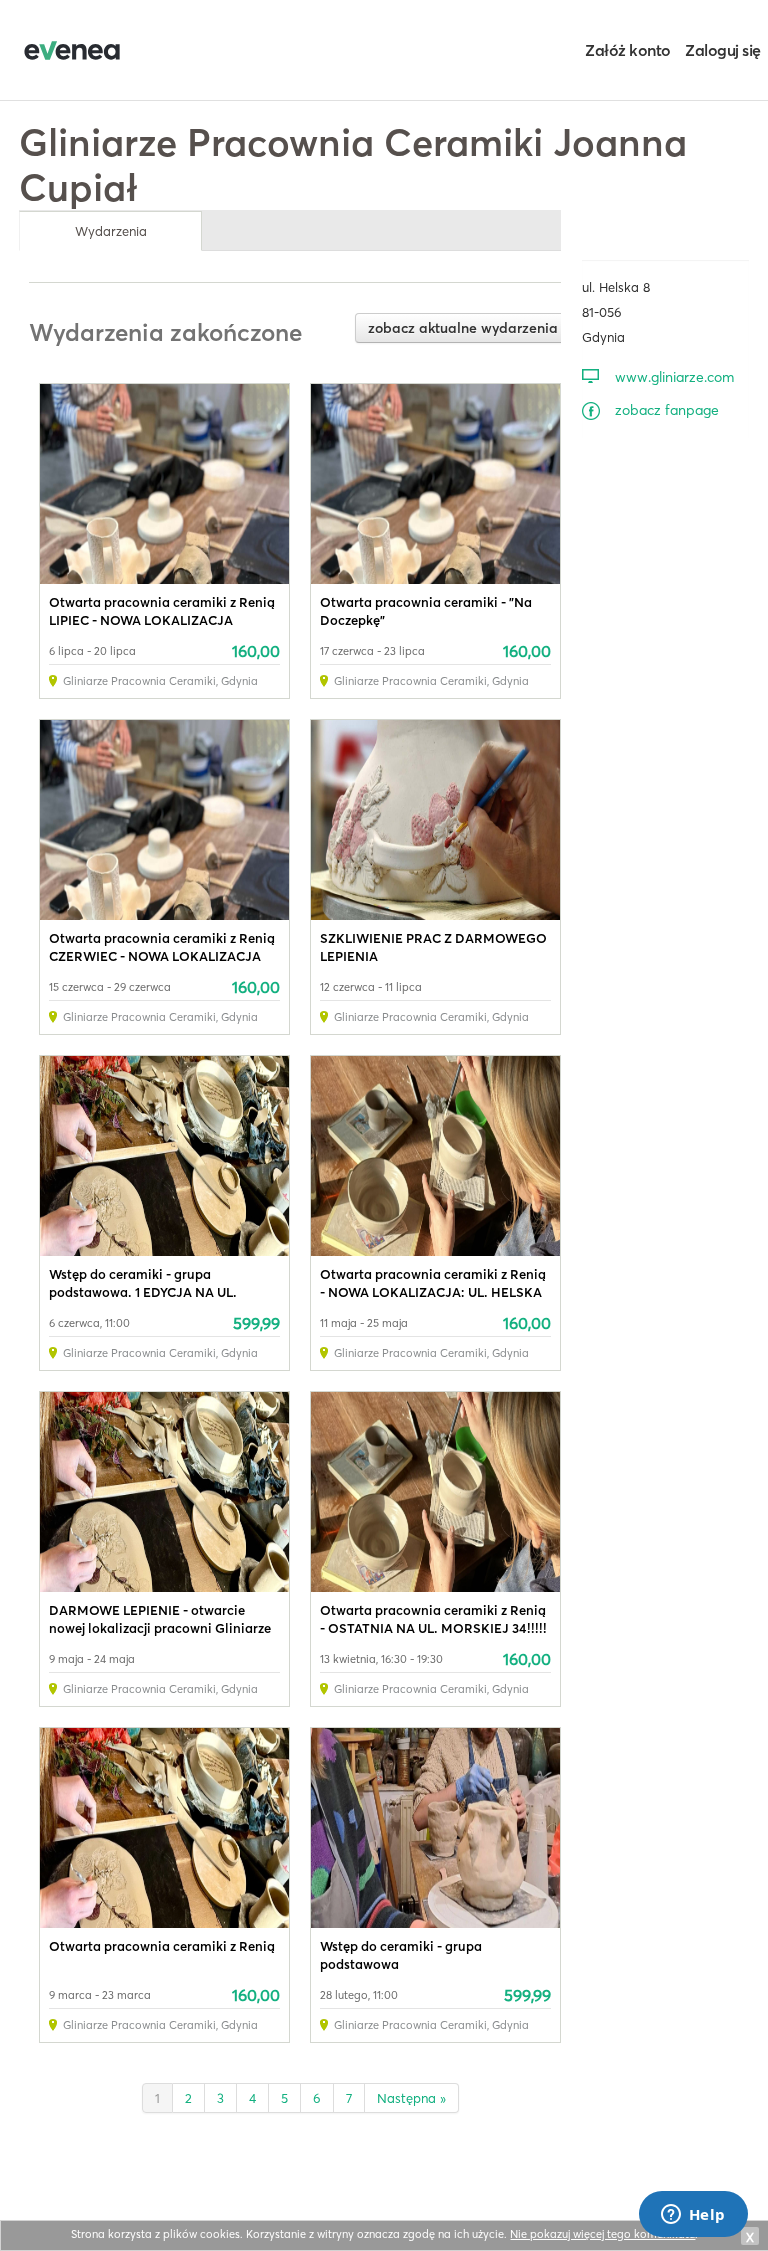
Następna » (411, 2098)
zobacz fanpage (667, 410)
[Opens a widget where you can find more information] (693, 2216)
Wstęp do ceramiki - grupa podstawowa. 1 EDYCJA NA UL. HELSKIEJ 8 (143, 1292)
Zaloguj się (723, 50)
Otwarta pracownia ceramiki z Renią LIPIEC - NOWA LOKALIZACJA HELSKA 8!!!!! (162, 620)
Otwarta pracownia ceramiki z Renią (162, 1946)
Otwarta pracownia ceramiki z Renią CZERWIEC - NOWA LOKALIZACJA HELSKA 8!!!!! (162, 956)
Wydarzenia (111, 231)
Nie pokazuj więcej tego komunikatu (602, 2234)
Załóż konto (628, 50)
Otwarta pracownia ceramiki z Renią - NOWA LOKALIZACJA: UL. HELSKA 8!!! (433, 1292)
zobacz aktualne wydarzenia (463, 328)
